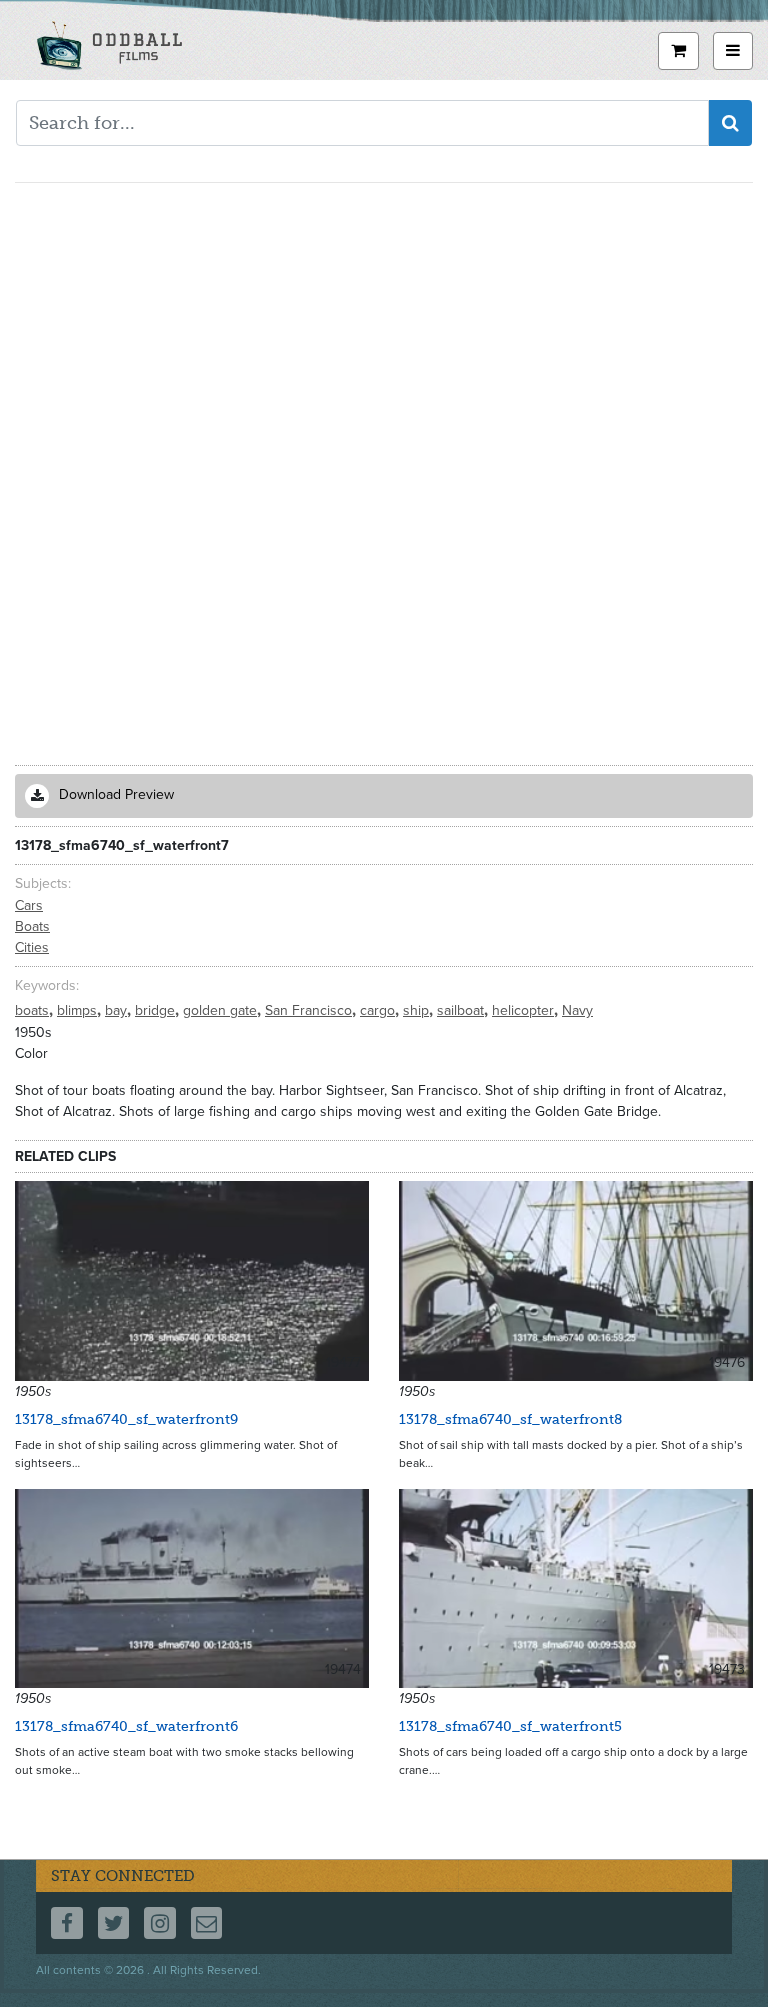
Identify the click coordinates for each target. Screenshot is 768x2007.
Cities (32, 947)
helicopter (525, 1010)
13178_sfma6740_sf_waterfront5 (510, 1726)
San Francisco (310, 1010)
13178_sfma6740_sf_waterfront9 (126, 1419)
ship (418, 1010)
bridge (157, 1010)
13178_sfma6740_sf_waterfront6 (126, 1726)
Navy (577, 1010)
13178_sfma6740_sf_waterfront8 (510, 1419)
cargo (379, 1010)
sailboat (462, 1010)
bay (118, 1010)
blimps (79, 1010)
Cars (29, 905)
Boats (32, 926)
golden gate (222, 1010)
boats (34, 1010)
